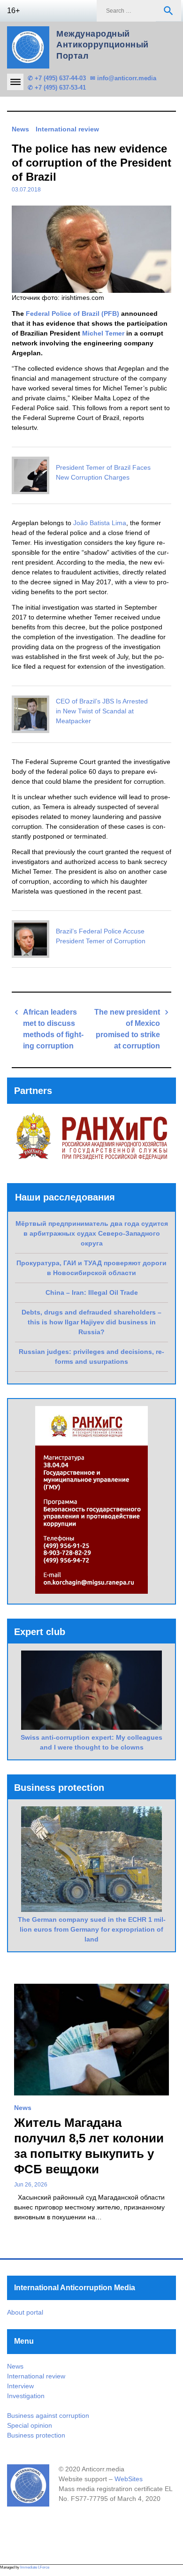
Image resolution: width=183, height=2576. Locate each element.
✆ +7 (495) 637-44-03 (57, 78)
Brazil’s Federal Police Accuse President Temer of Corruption (101, 936)
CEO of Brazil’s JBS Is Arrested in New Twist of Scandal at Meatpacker (102, 711)
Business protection (36, 2435)
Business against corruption (48, 2415)
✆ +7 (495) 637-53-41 (57, 88)
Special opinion (30, 2425)
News (20, 129)
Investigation (26, 2396)
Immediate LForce (35, 2567)
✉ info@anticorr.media (123, 78)
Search (168, 11)
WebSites (129, 2479)
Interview (20, 2386)
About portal (25, 2312)
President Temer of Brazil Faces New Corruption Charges (103, 472)
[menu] (15, 82)
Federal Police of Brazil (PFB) (72, 313)
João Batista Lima (100, 523)
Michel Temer (103, 333)
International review (67, 129)
